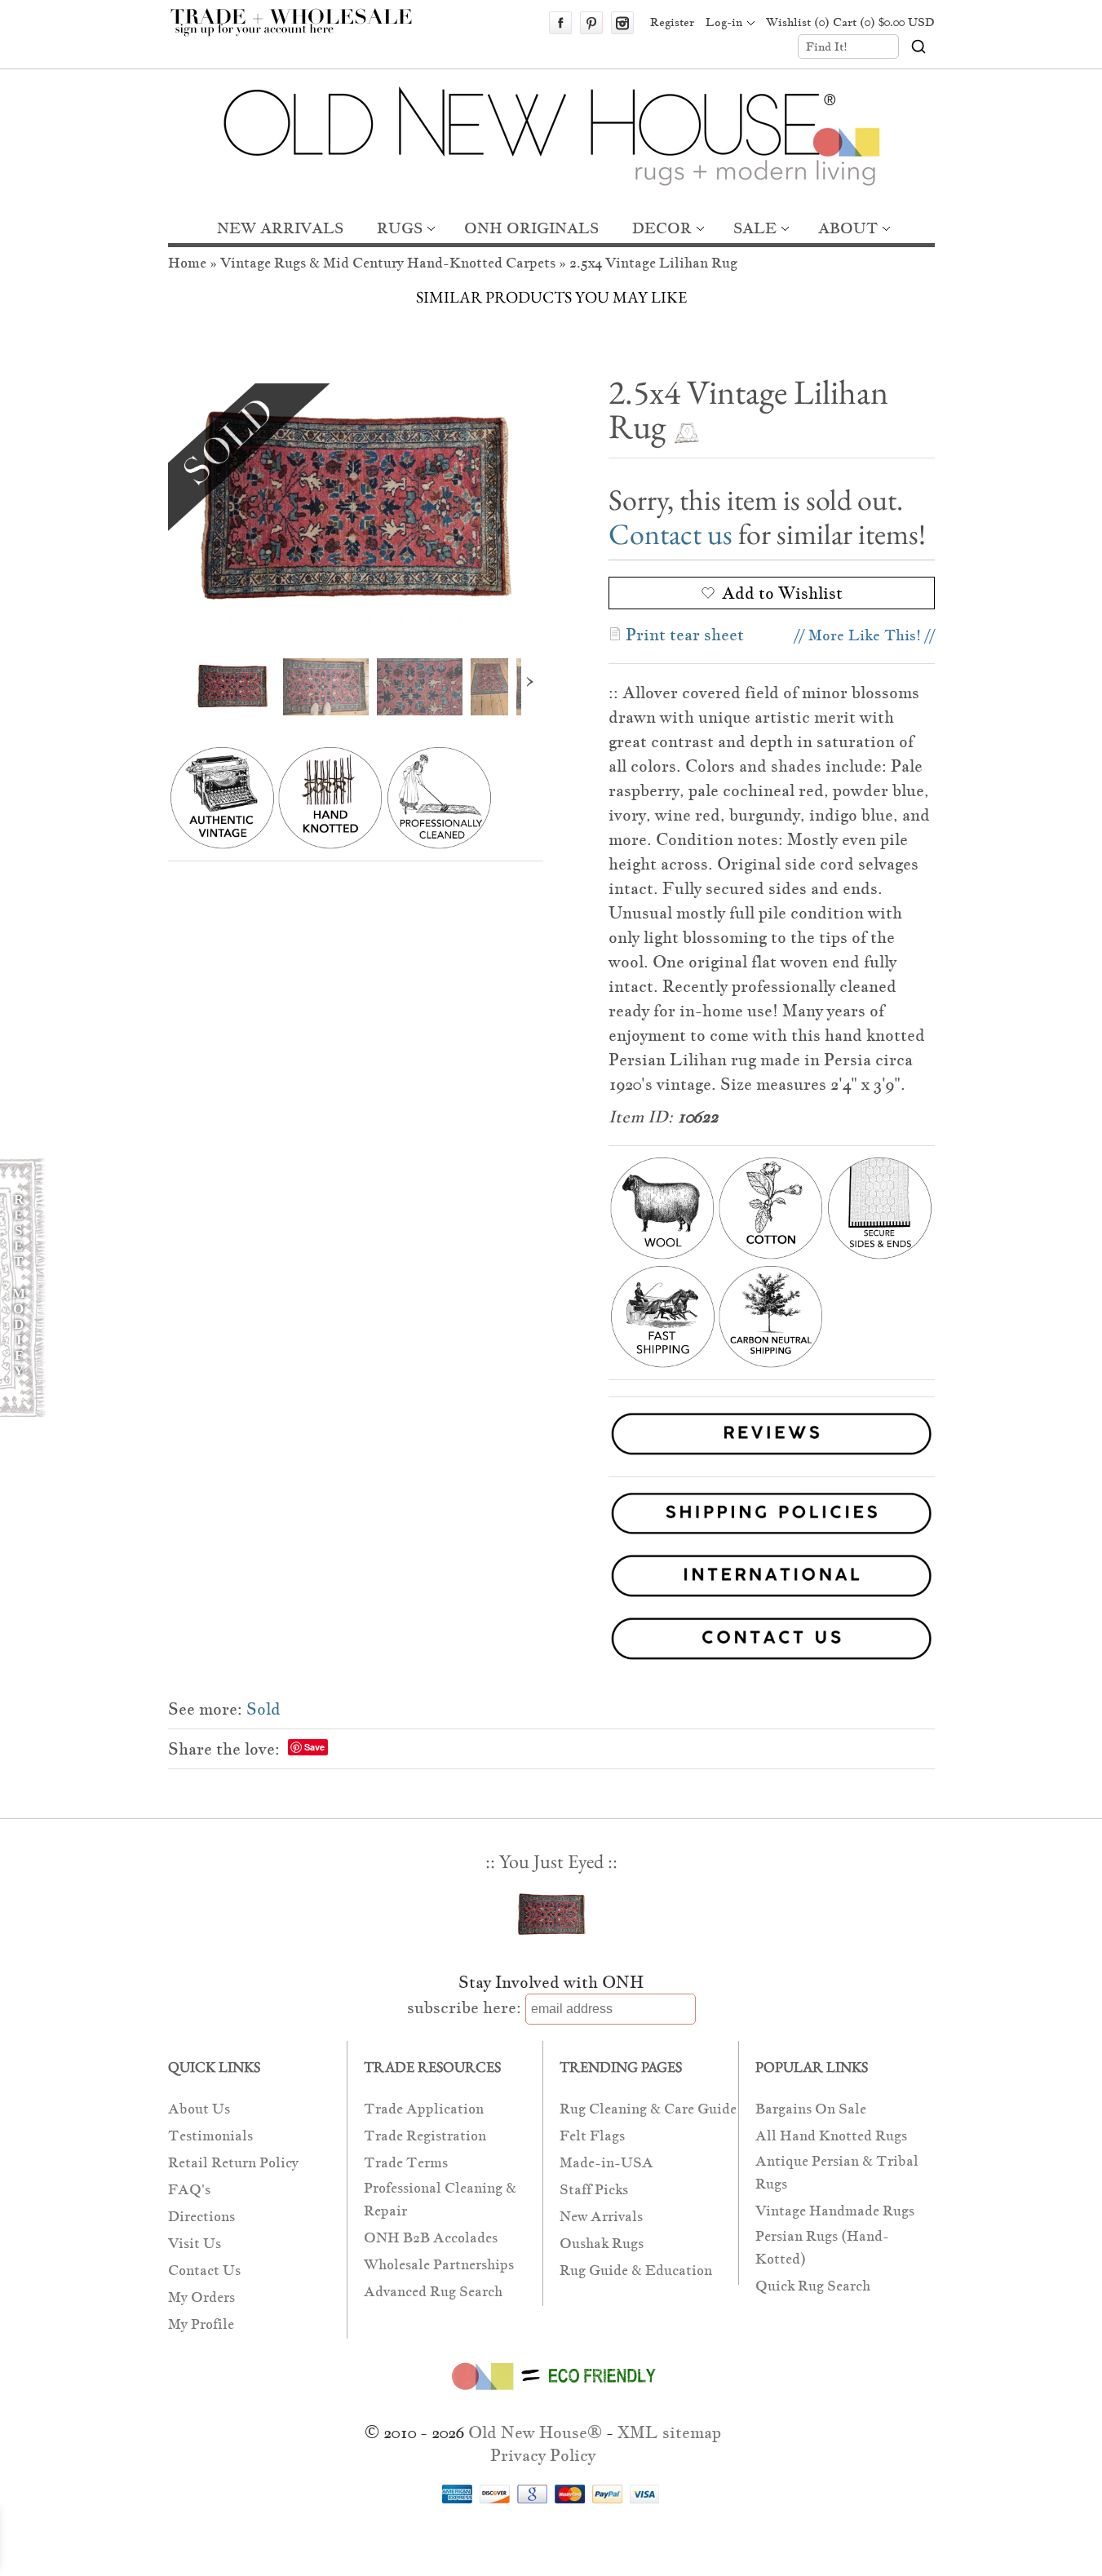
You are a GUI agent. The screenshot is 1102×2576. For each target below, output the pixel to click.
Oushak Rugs (602, 2244)
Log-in (724, 22)
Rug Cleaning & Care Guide (648, 2109)
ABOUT (848, 228)
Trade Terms (406, 2163)
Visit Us (195, 2244)
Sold (263, 1709)
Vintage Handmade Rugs (835, 2211)
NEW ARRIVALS (280, 228)
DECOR (662, 228)
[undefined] (356, 509)
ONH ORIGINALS (531, 228)
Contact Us (204, 2271)
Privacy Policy (543, 2455)
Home (187, 263)
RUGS (400, 228)
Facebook (560, 23)
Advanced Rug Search (433, 2292)
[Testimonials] (772, 1457)
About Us (199, 2109)
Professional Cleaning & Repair (440, 2200)
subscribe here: (464, 2007)
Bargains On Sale (811, 2109)
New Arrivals (601, 2217)
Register (672, 22)
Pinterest (591, 23)
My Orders (201, 2297)
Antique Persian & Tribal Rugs (837, 2173)
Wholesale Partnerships (439, 2265)
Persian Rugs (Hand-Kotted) (822, 2248)
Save (314, 1747)
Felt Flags (592, 2136)
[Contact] (551, 1642)
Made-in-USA (606, 2163)
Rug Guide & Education (636, 2271)
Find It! (827, 46)
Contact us (670, 534)
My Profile (201, 2324)
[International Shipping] (551, 1579)
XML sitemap (669, 2432)
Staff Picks (594, 2190)
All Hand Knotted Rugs (831, 2136)
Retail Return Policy (233, 2163)
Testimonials (210, 2136)
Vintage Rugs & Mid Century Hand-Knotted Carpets (388, 263)
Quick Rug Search (813, 2286)
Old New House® (535, 2432)
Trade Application (424, 2109)
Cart (884, 22)
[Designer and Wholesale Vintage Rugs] (301, 31)
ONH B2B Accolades (431, 2238)
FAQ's (189, 2190)
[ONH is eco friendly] (551, 2393)
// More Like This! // (865, 635)
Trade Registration (425, 2136)
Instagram (622, 23)
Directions (201, 2217)
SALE (755, 228)
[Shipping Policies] (551, 1517)
